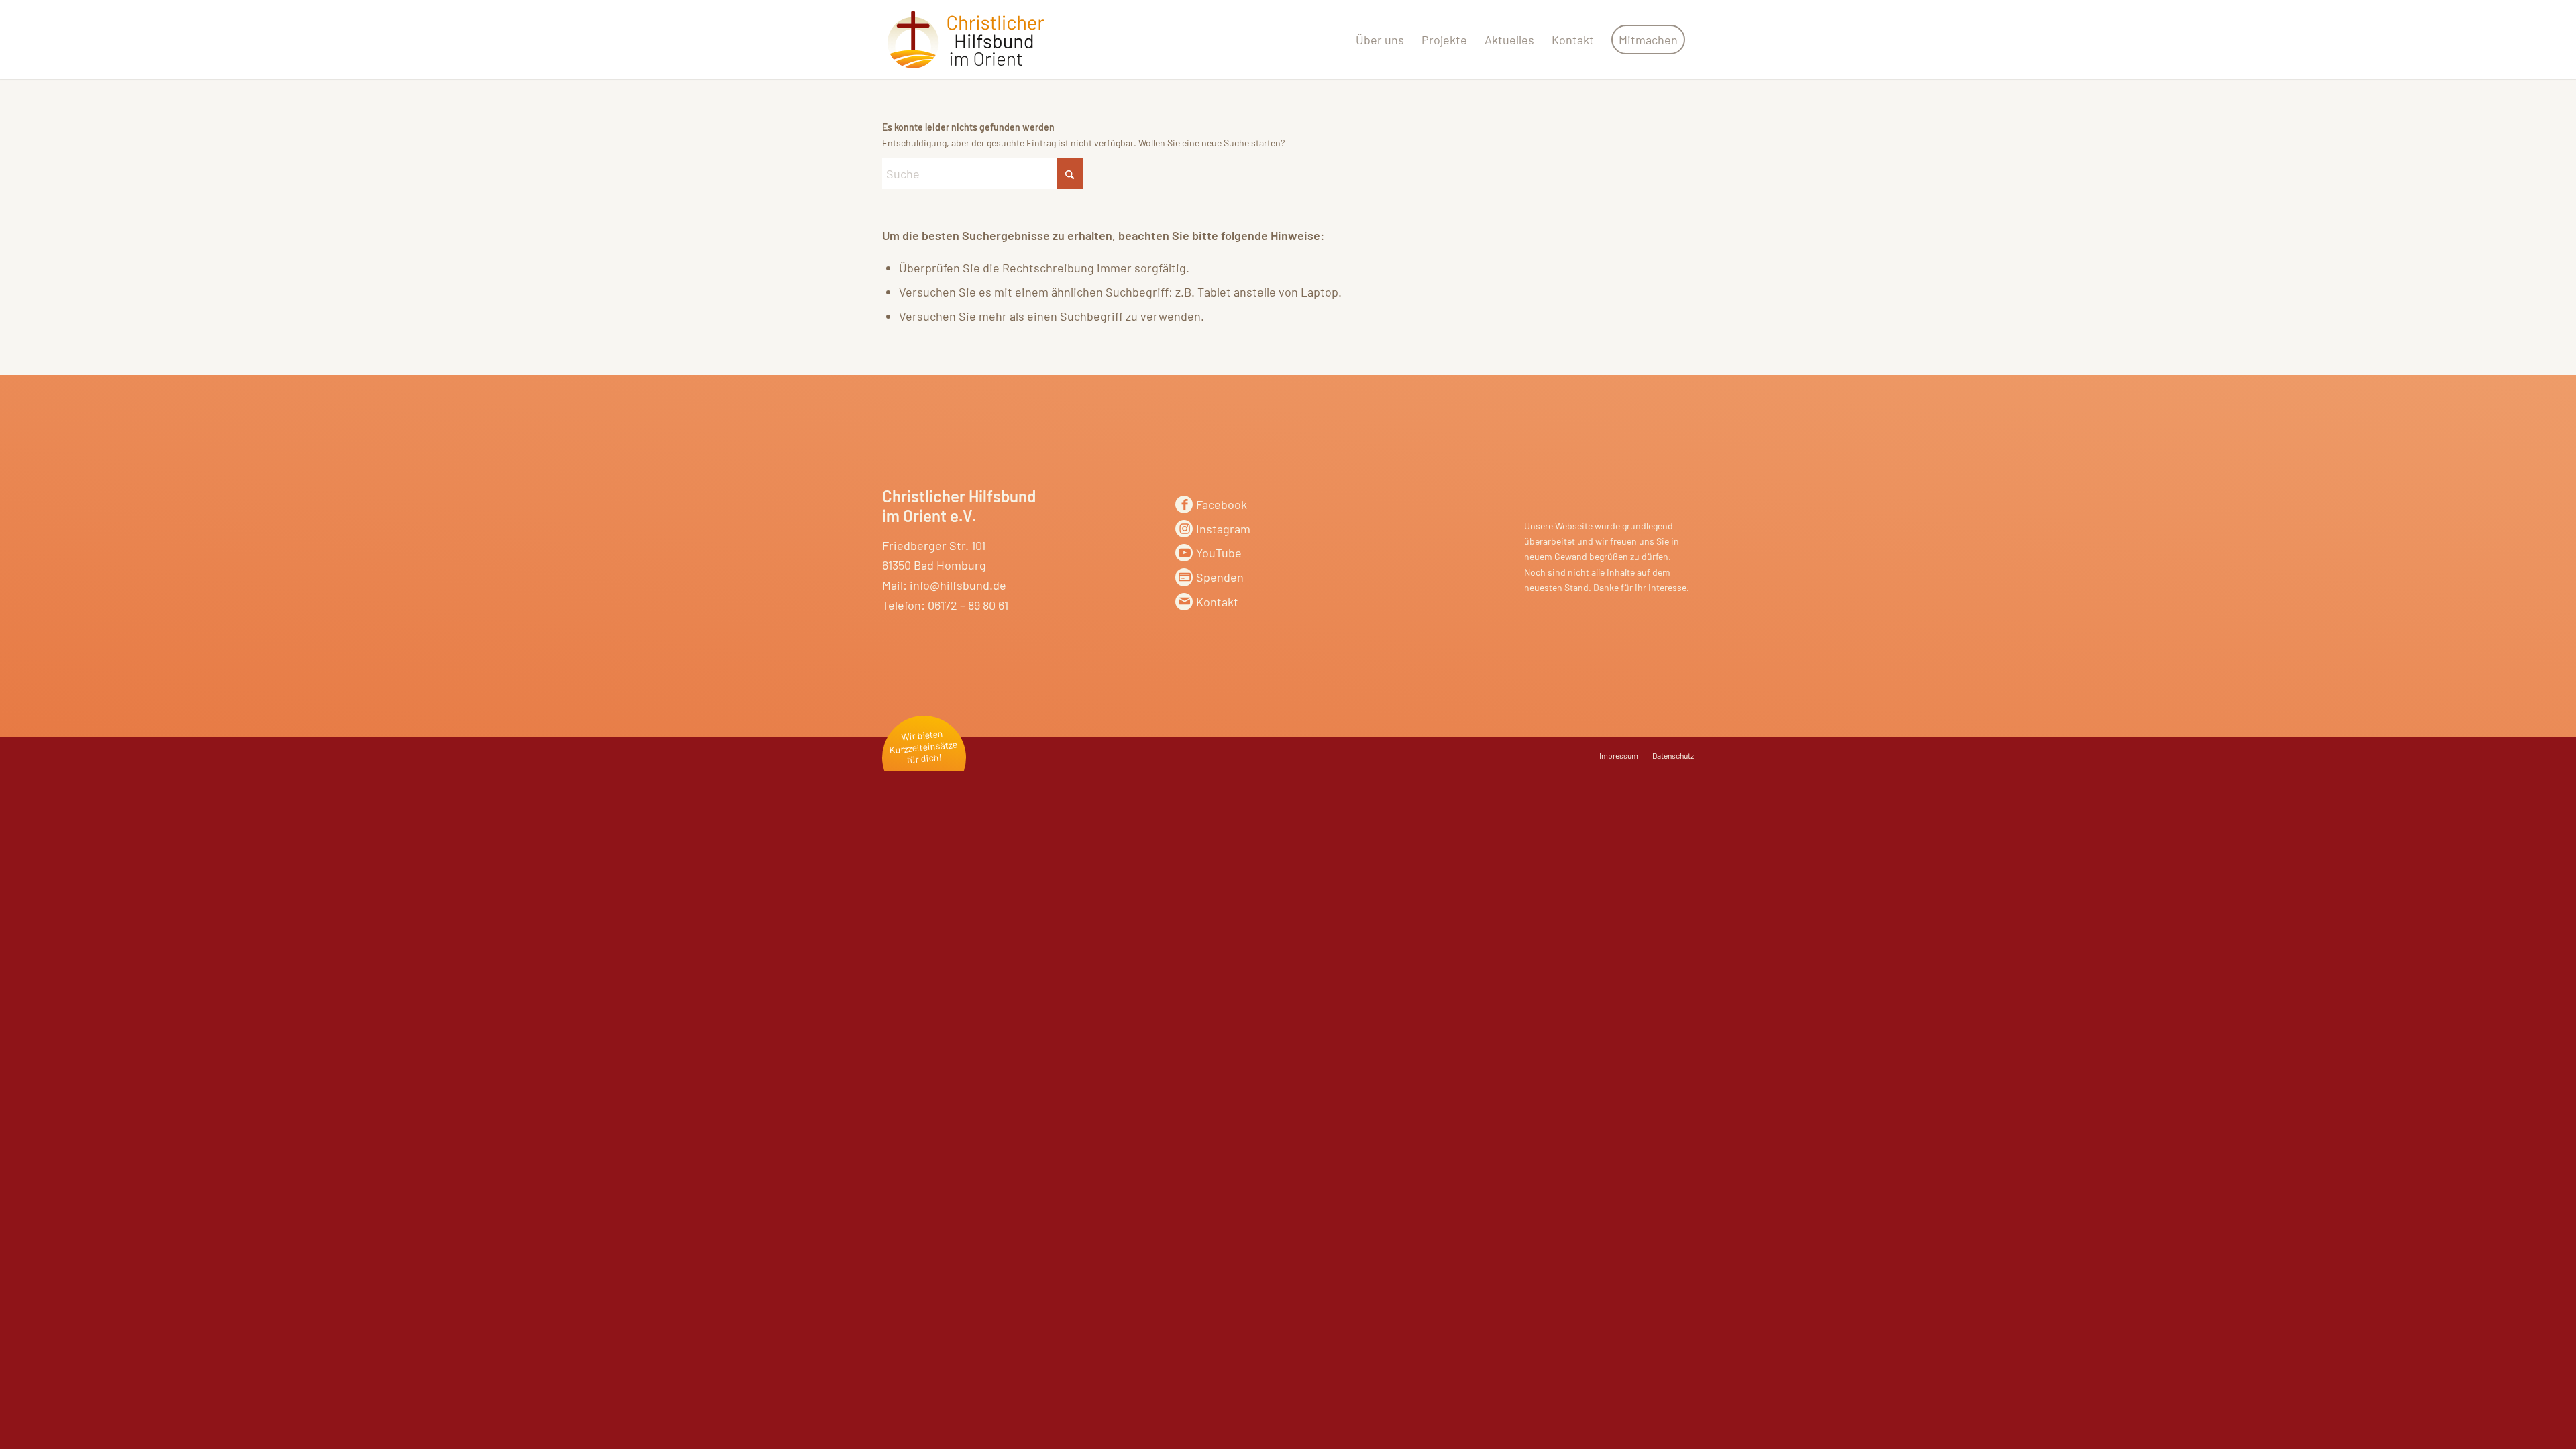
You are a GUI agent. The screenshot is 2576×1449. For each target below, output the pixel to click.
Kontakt (1217, 602)
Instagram (1223, 529)
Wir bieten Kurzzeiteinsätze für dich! (923, 747)
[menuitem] (1380, 40)
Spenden (1220, 577)
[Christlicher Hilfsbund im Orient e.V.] (966, 40)
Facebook (1222, 504)
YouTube (1219, 553)
